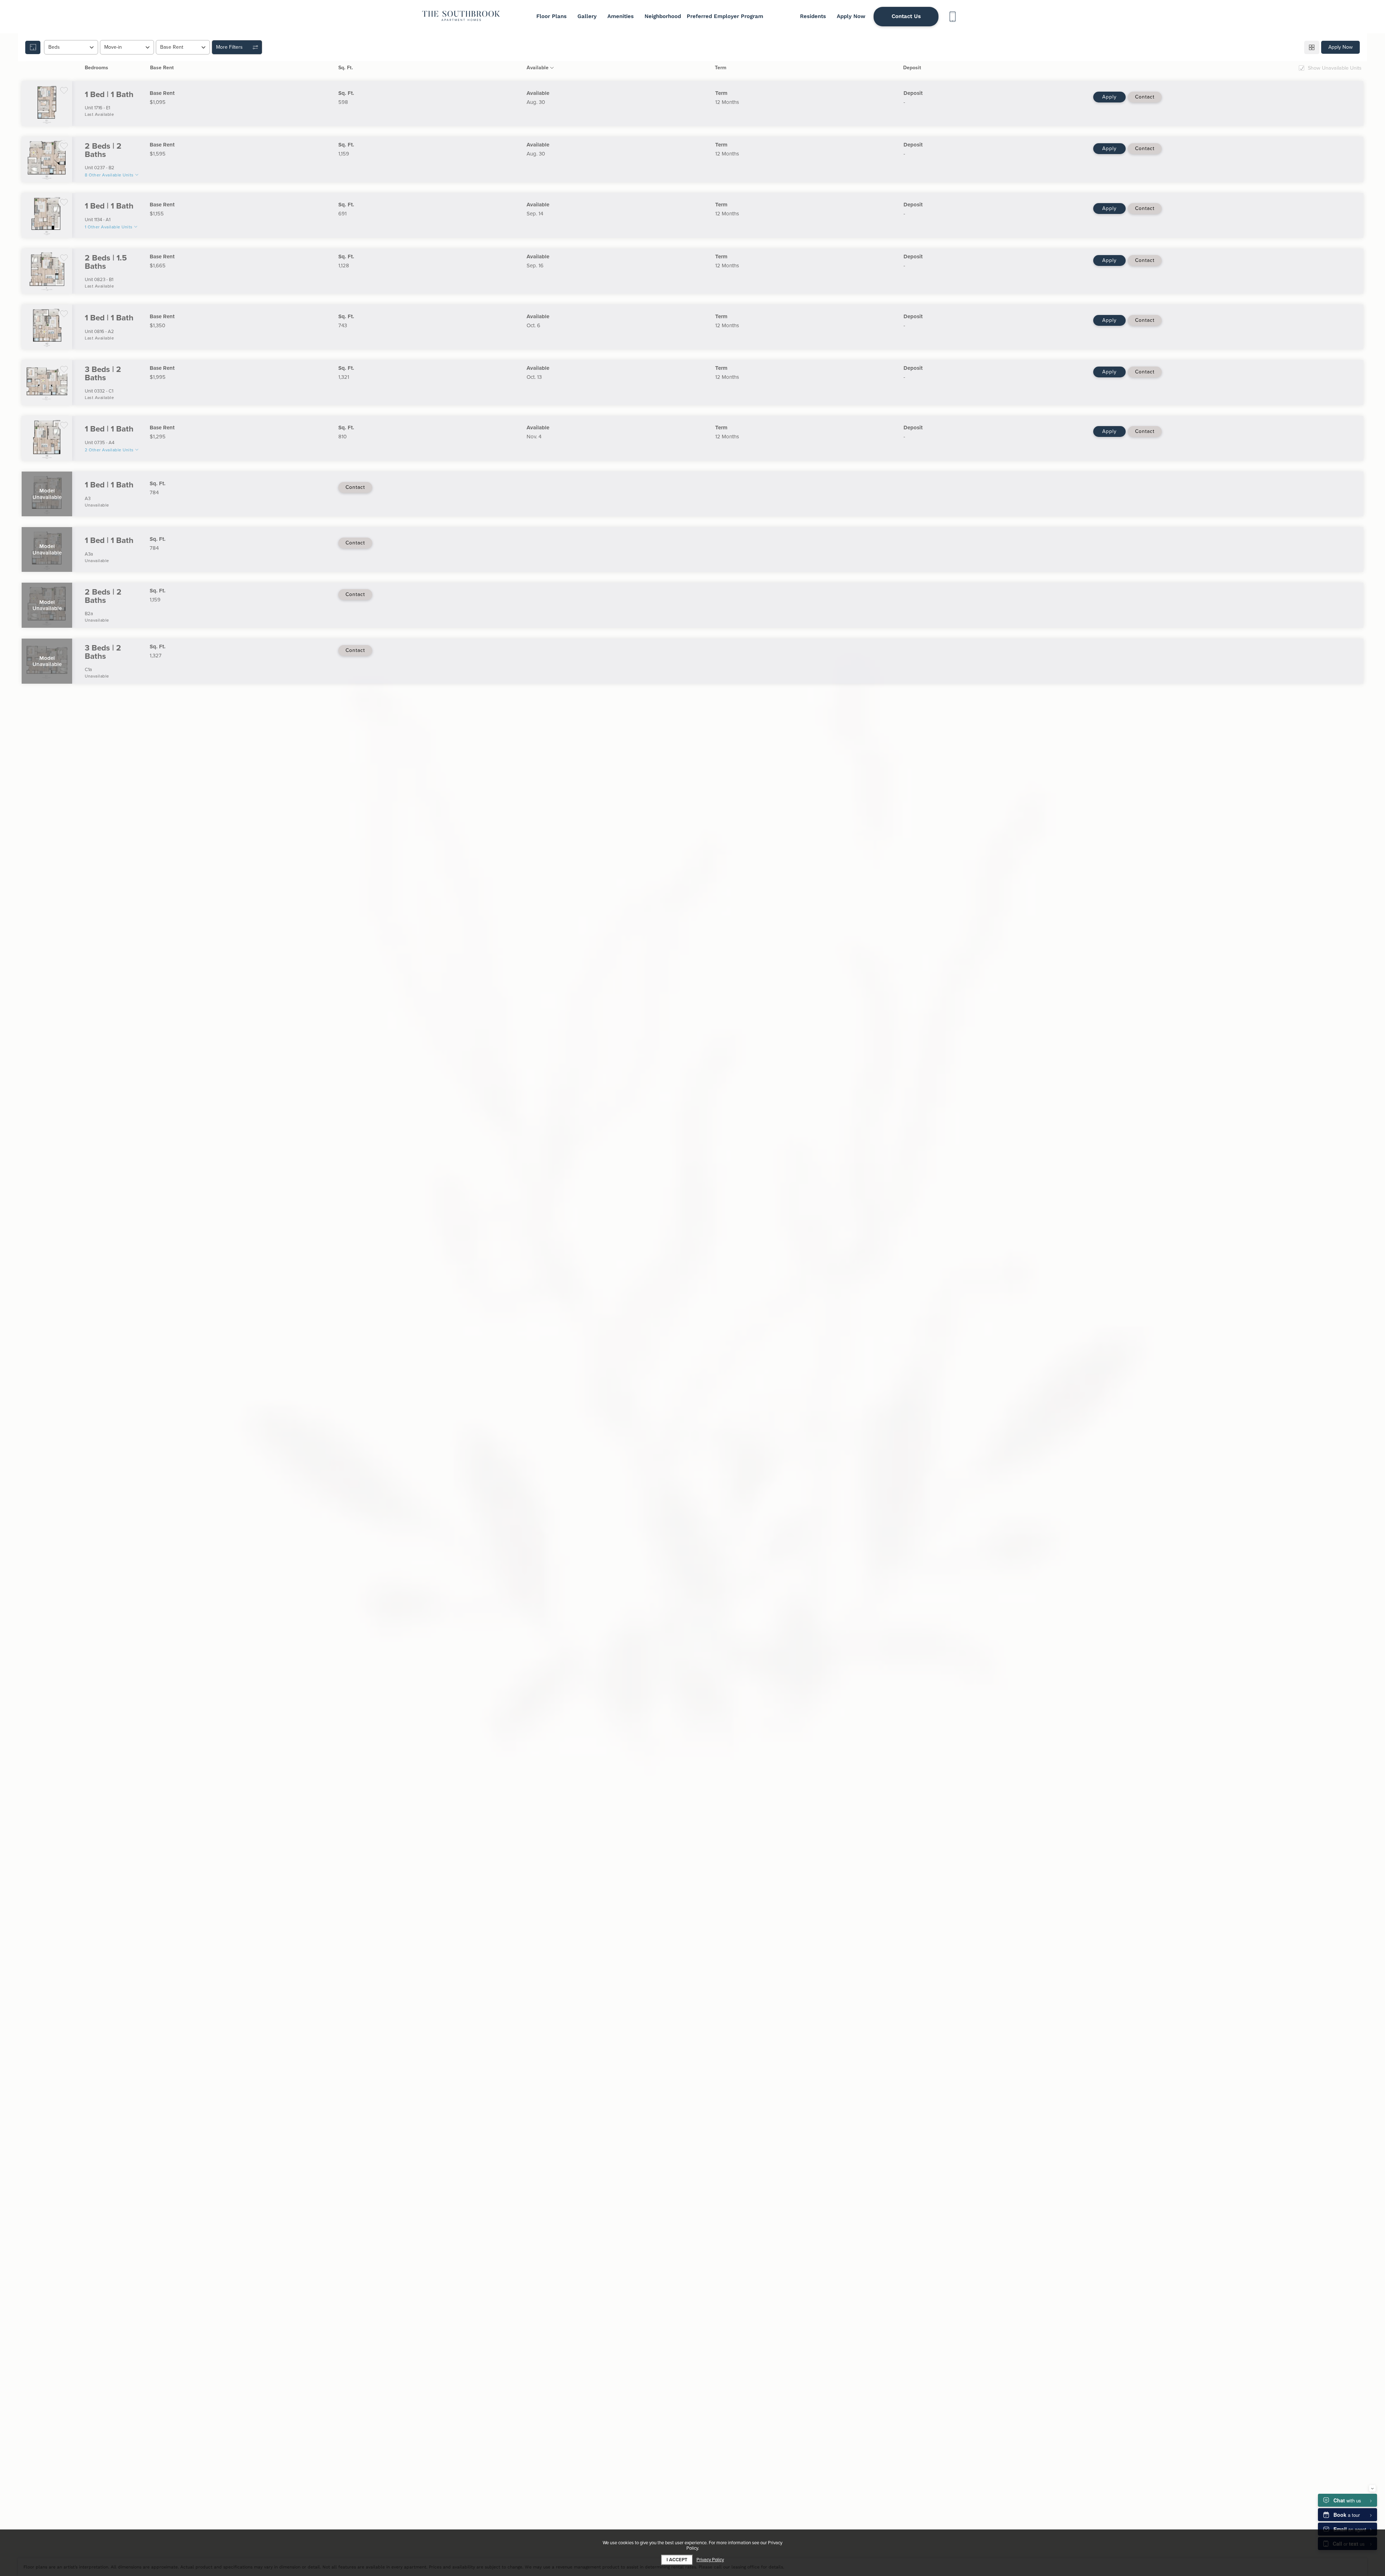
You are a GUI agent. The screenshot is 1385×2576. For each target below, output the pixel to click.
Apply (1109, 97)
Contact (1145, 97)
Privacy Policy (710, 2560)
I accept (677, 2560)
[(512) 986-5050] (952, 17)
